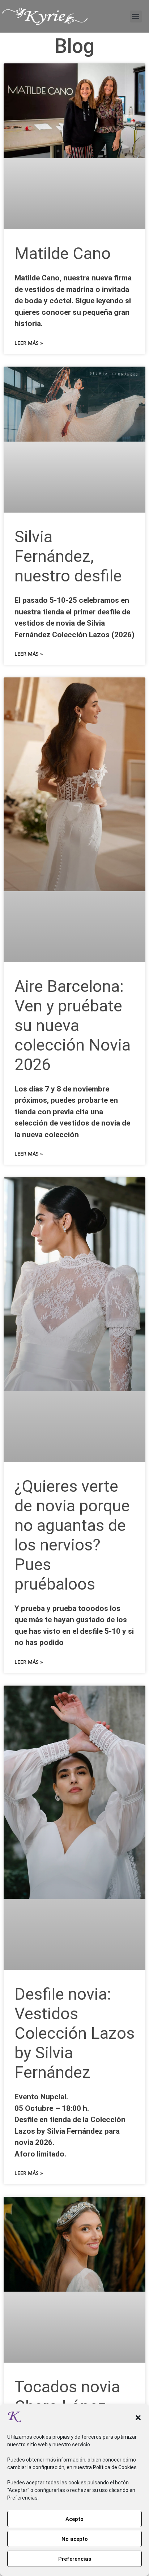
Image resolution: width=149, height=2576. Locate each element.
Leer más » (29, 343)
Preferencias (75, 2559)
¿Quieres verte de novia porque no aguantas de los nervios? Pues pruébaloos (72, 1535)
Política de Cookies (115, 2467)
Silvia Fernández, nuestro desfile (68, 556)
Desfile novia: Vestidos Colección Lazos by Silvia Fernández (74, 2033)
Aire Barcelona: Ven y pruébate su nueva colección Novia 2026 (73, 1025)
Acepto (74, 2519)
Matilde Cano (63, 253)
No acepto (75, 2539)
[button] (138, 2418)
